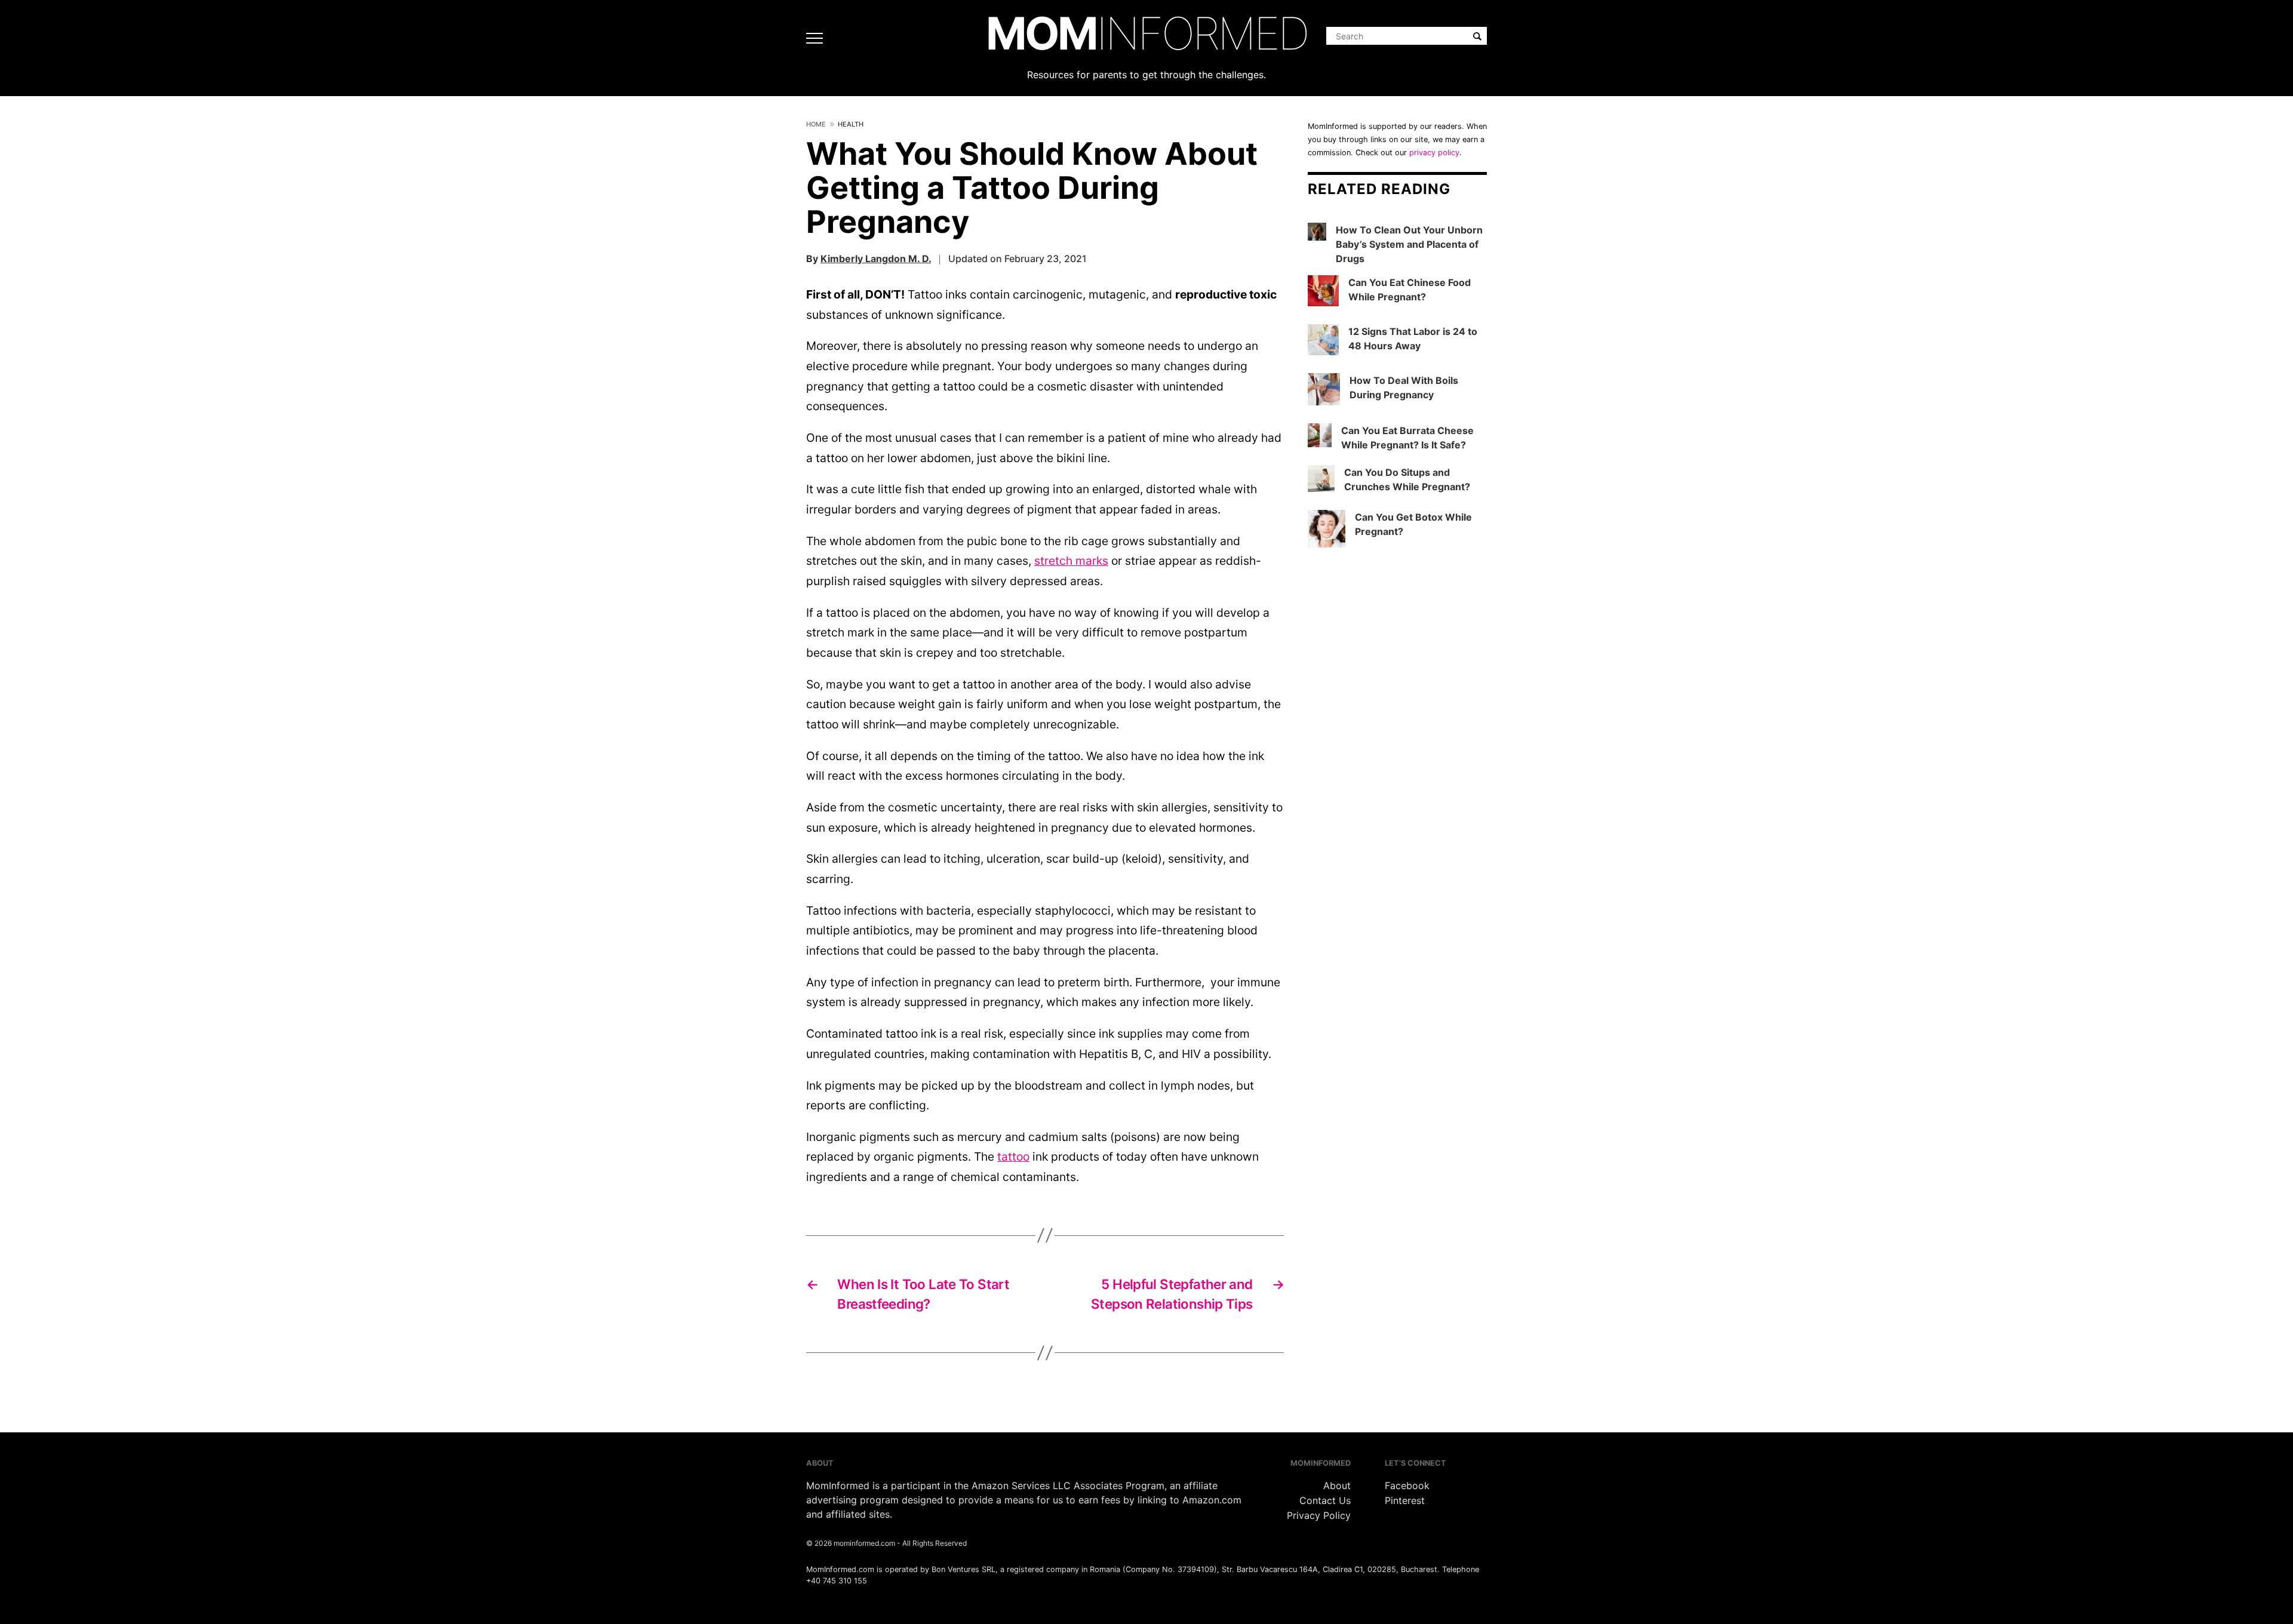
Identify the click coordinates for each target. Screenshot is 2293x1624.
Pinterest (1405, 1500)
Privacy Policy (1319, 1515)
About (1337, 1485)
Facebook (1407, 1485)
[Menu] (817, 38)
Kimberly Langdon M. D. (876, 259)
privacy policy (1434, 153)
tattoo (1013, 1157)
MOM (1147, 33)
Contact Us (1325, 1500)
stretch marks (1071, 561)
